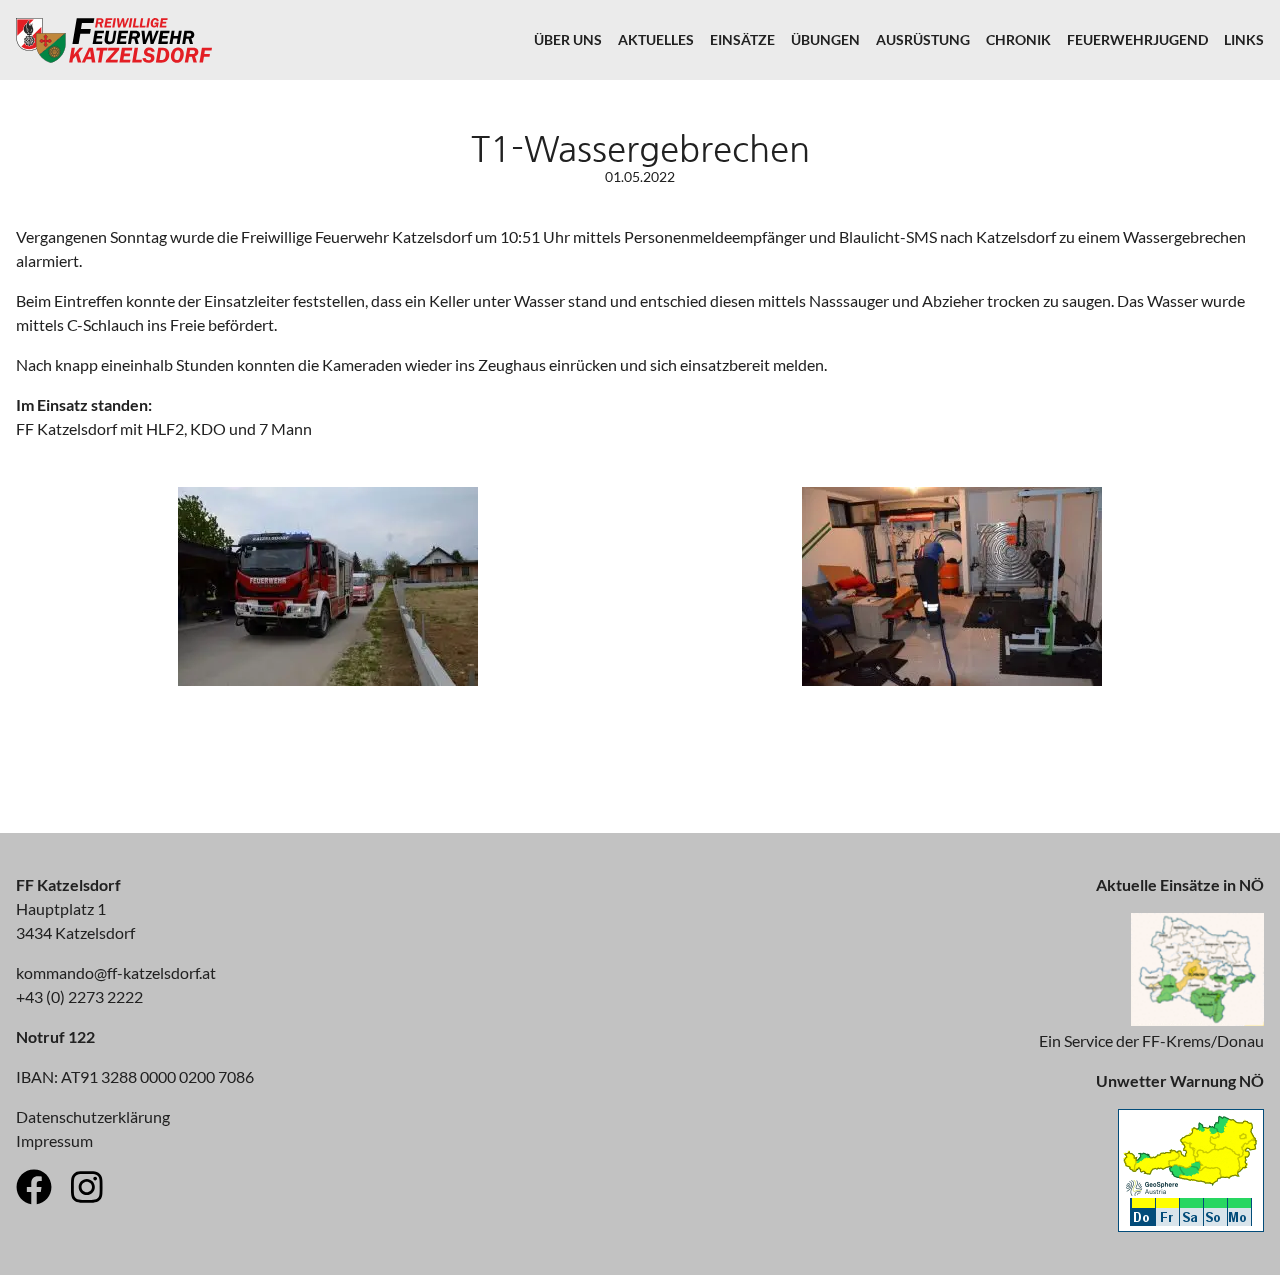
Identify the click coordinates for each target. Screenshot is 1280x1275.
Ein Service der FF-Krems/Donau (1151, 1040)
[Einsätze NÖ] (1197, 1019)
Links (1244, 39)
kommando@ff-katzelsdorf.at (116, 972)
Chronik (1018, 39)
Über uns (568, 39)
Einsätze (742, 39)
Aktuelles (656, 39)
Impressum (54, 1140)
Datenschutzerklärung (93, 1116)
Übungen (825, 39)
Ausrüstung (923, 39)
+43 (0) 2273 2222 (79, 996)
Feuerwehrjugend (1137, 39)
